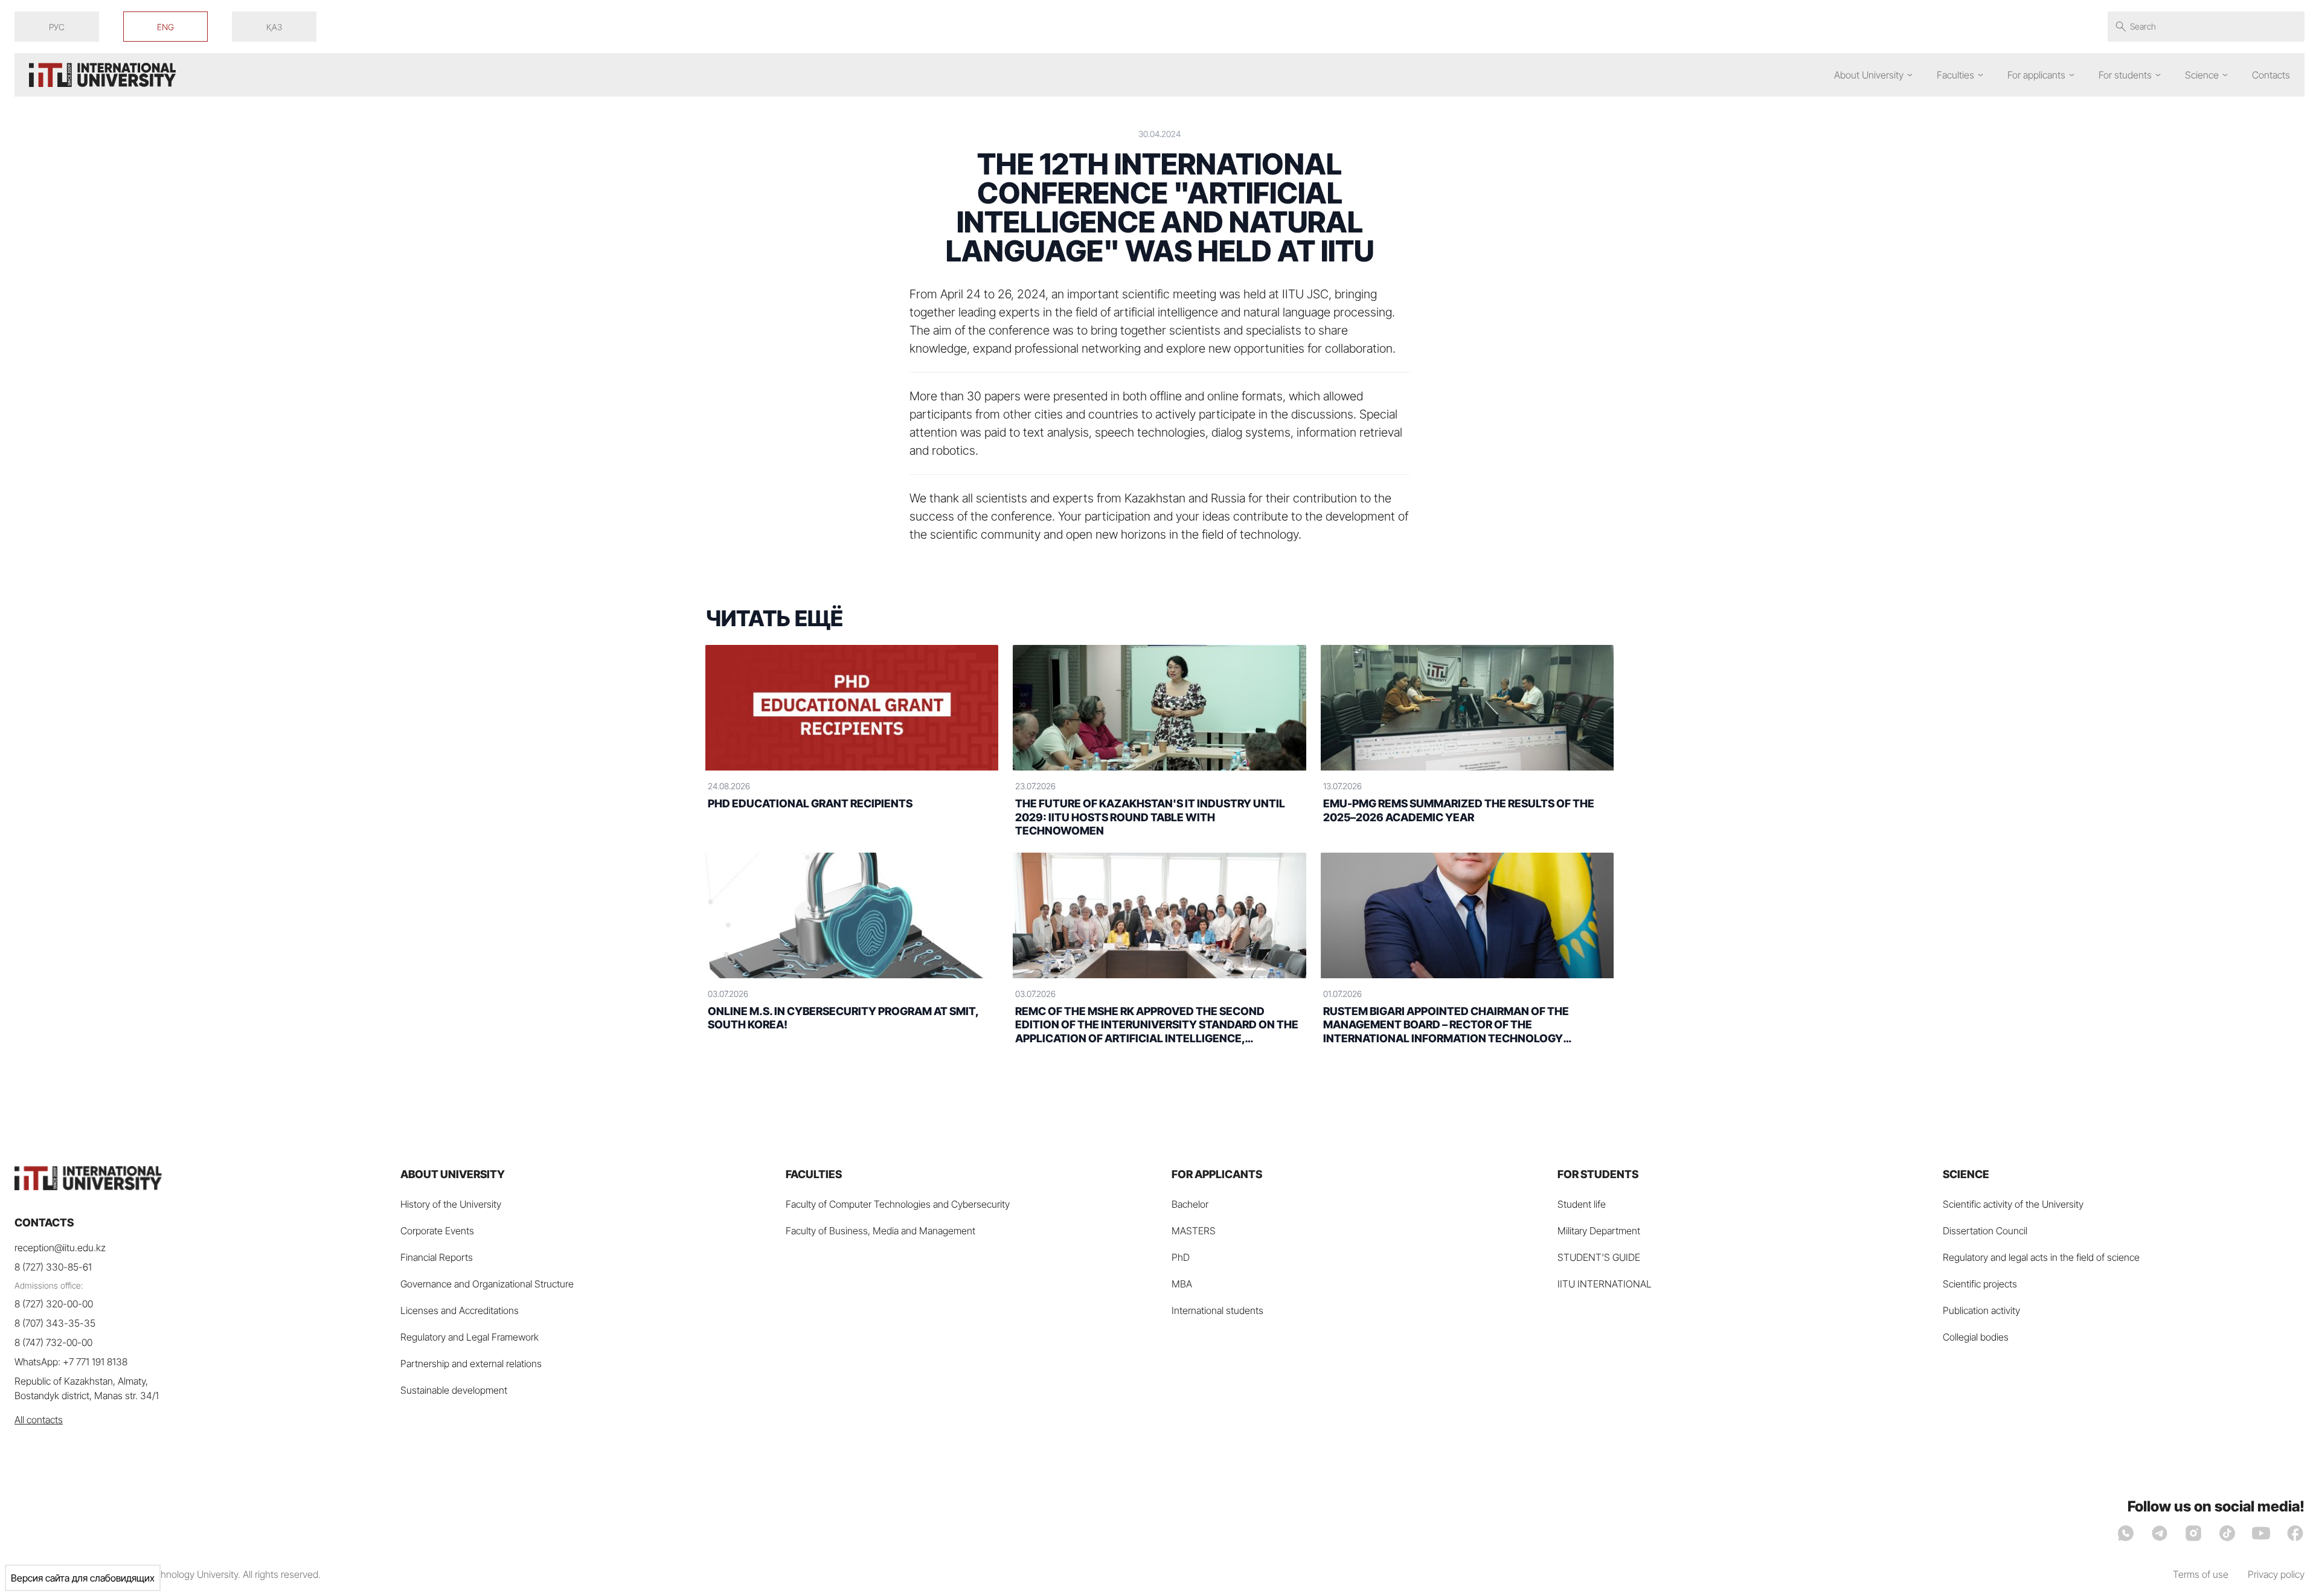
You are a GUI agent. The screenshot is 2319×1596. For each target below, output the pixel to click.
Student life (1582, 1204)
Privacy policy (2276, 1574)
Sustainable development (454, 1390)
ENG (165, 27)
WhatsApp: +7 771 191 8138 (71, 1362)
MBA (1182, 1284)
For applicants (2036, 75)
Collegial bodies (1976, 1337)
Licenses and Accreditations (460, 1310)
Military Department (1599, 1231)
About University (1869, 75)
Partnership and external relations (471, 1364)
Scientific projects (1980, 1284)
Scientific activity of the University (2013, 1204)
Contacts (2271, 75)
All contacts (39, 1420)
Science (2202, 75)
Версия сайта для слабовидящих (83, 1578)
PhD (1181, 1257)
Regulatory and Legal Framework (470, 1337)
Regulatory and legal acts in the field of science (2041, 1257)
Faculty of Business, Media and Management (880, 1231)
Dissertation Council (1985, 1231)
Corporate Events (437, 1231)
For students (2125, 75)
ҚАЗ (274, 27)
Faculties (1955, 75)
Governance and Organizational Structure (487, 1284)
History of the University (451, 1204)
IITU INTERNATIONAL (1605, 1284)
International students (1217, 1310)
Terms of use (2201, 1574)
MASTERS (1194, 1231)
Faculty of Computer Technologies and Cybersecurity (898, 1204)
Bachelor (1190, 1204)
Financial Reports (437, 1257)
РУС (57, 27)
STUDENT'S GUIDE (1599, 1257)
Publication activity (1981, 1310)
